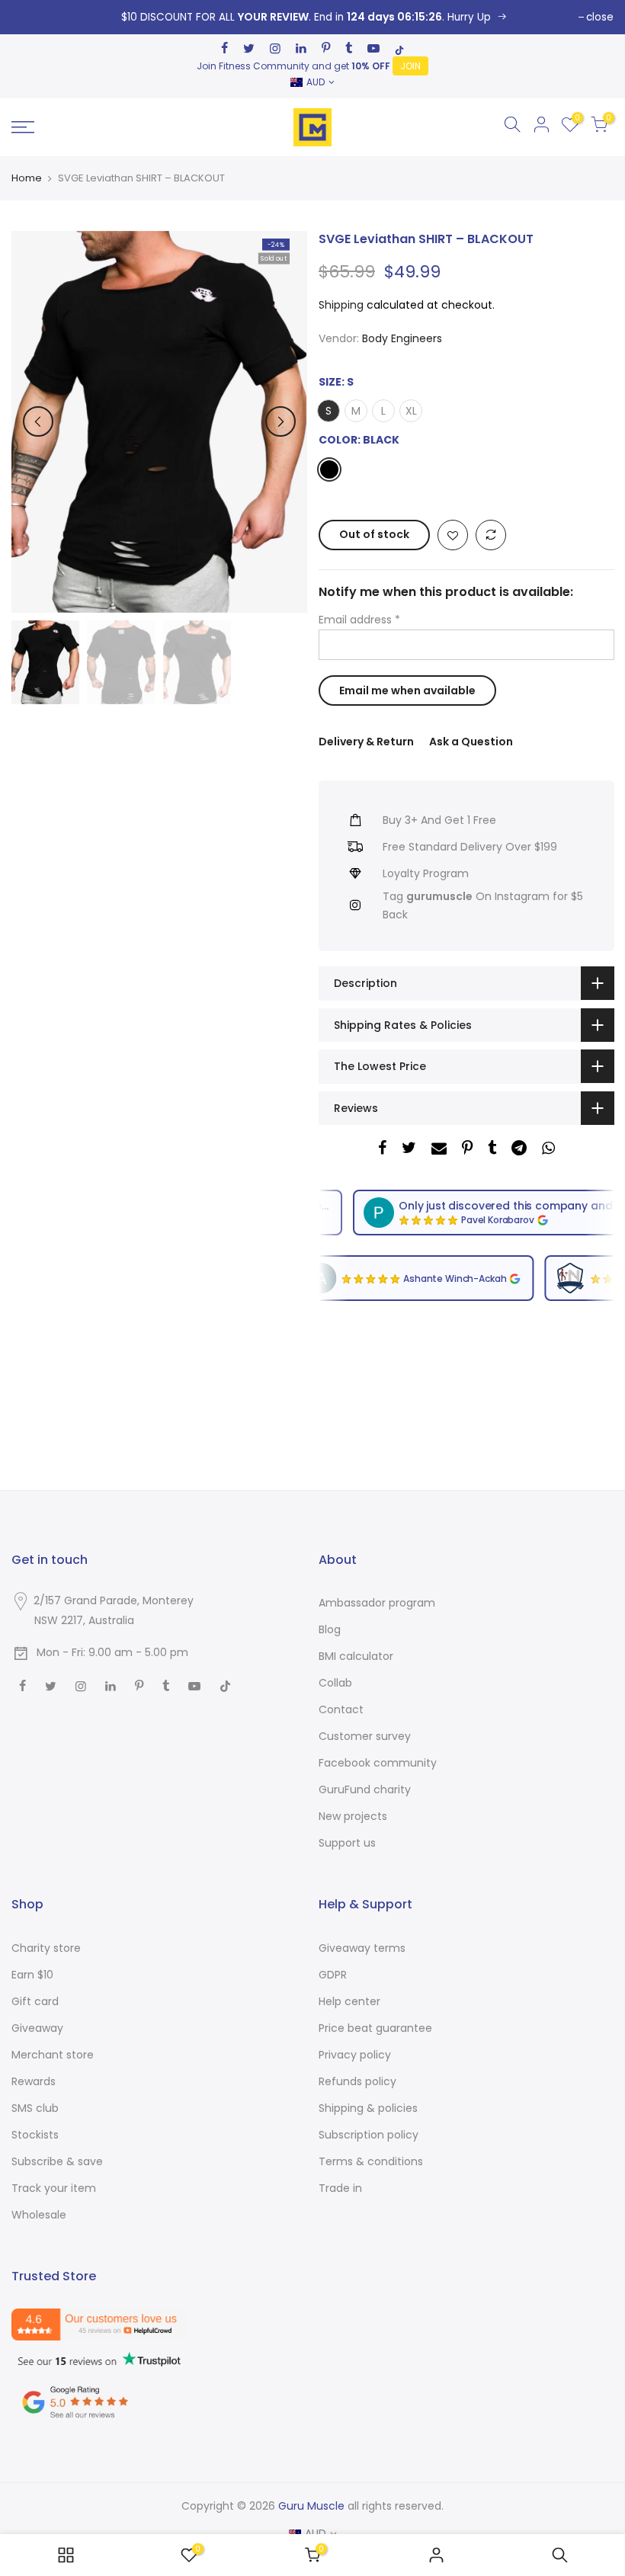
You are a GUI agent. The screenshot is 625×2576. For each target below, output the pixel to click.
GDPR (333, 1975)
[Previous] (38, 421)
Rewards (34, 2081)
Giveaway (37, 2028)
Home (27, 178)
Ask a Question (471, 742)
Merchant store (53, 2055)
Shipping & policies (368, 2108)
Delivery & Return (366, 742)
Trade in (340, 2188)
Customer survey (365, 1736)
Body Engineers (402, 338)
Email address (359, 620)
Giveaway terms (362, 1948)
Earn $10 (32, 1975)
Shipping (341, 305)
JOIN (410, 66)
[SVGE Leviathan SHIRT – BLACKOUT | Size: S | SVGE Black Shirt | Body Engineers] (312, 17)
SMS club (35, 2108)
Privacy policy (355, 2055)
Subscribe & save (57, 2161)
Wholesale (39, 2215)
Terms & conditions (371, 2161)
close (600, 17)
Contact (341, 1709)
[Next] (280, 421)
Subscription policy (369, 2135)
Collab (335, 1683)
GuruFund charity (365, 1789)
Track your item (54, 2188)
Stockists (35, 2135)
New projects (353, 1816)
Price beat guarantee (375, 2028)
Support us (347, 1843)
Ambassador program (377, 1603)
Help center (349, 2001)
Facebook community (378, 1763)
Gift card (35, 2001)
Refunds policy (357, 2081)
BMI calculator (356, 1656)
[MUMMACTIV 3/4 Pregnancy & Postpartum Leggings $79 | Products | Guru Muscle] (66, 2555)
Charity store (46, 1948)
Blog (330, 1629)
